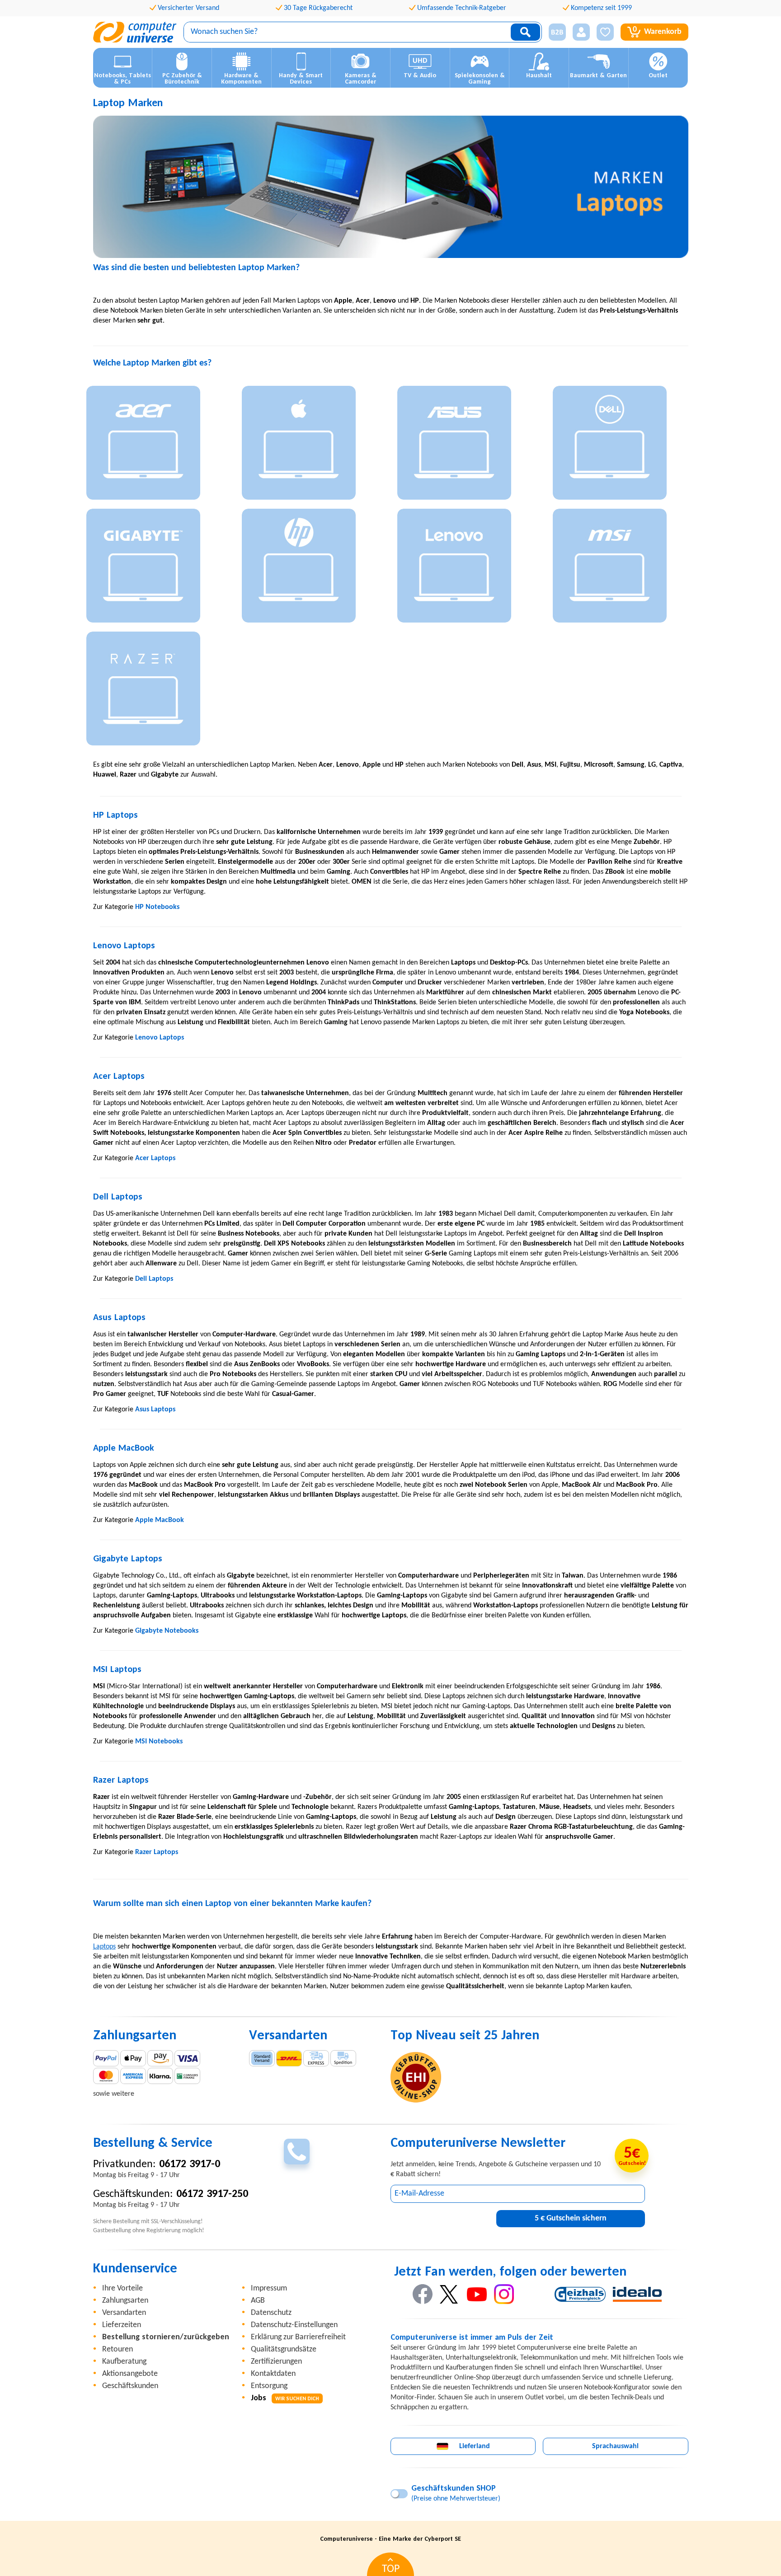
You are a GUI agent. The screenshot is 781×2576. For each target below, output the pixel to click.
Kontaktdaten (273, 2374)
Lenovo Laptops (160, 1038)
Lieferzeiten (122, 2325)
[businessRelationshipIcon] (557, 32)
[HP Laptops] (313, 568)
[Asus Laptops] (468, 445)
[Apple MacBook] (313, 445)
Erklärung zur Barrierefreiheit (298, 2337)
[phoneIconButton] (297, 2152)
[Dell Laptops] (624, 445)
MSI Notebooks (159, 1742)
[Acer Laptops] (157, 445)
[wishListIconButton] (605, 32)
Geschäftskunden (130, 2386)
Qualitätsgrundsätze (284, 2349)
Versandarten (124, 2313)
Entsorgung (269, 2386)
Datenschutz (271, 2313)
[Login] (581, 32)
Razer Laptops (157, 1852)
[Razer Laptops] (157, 691)
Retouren (118, 2349)
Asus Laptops (155, 1410)
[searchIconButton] (525, 32)
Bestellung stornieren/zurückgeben (166, 2337)
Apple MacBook (160, 1520)
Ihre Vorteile (122, 2288)
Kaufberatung (124, 2362)
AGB (258, 2301)
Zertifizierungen (276, 2362)
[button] (554, 32)
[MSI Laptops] (624, 568)
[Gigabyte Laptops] (157, 568)
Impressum (269, 2288)
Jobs (285, 2398)
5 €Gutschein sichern (571, 2218)
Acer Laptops (155, 1158)
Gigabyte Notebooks (167, 1631)
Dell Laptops (154, 1279)
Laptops (104, 1947)
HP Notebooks (157, 907)
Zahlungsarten (125, 2301)
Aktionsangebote (130, 2374)
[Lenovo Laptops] (468, 568)
